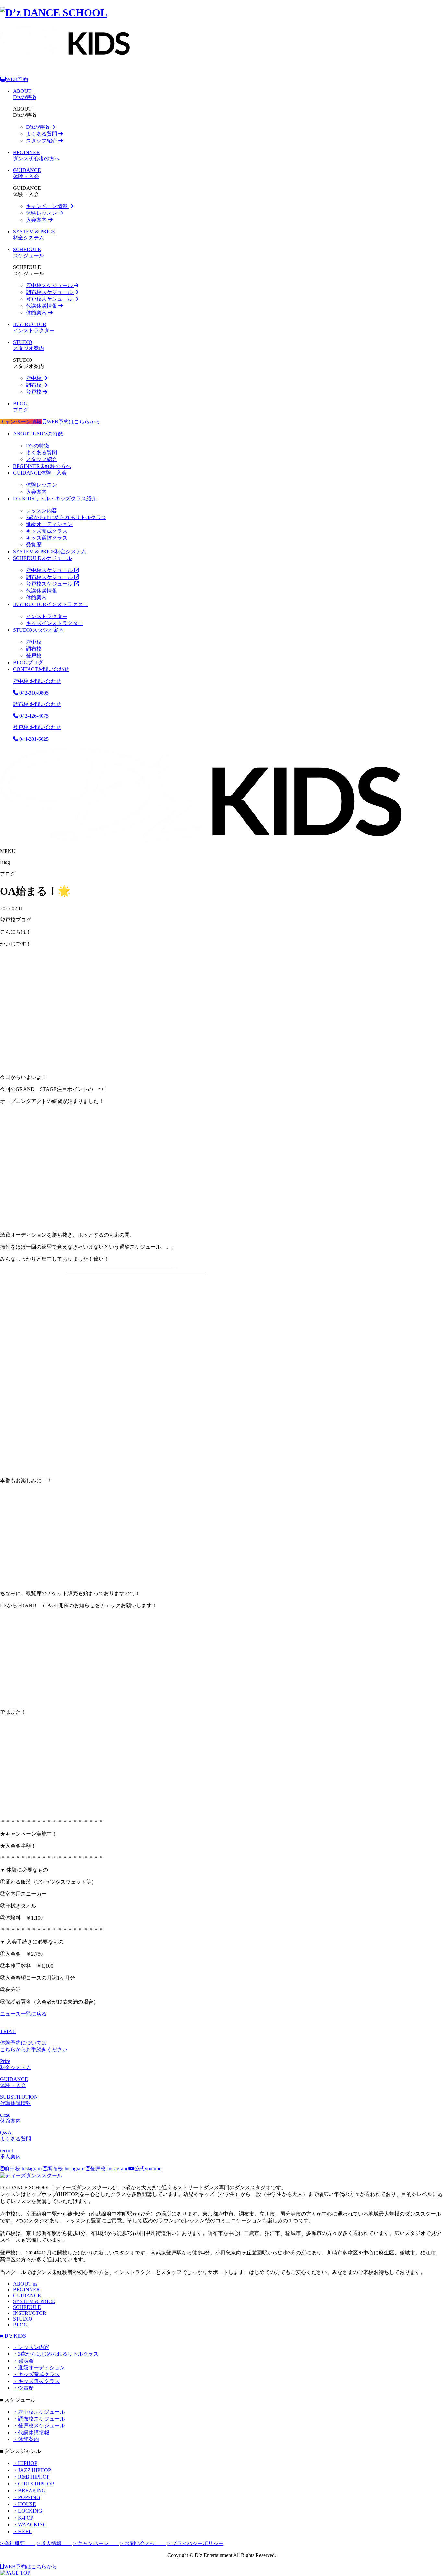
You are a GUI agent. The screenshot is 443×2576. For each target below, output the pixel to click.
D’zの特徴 (38, 127)
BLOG (20, 2325)
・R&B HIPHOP (31, 2477)
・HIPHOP (25, 2463)
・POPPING (27, 2497)
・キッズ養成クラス (36, 2374)
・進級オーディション (39, 2368)
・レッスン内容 (31, 2347)
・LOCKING (28, 2511)
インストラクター (50, 604)
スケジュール (42, 558)
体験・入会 (40, 473)
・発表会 (23, 2361)
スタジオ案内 (38, 630)
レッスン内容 (42, 511)
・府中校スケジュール (39, 2412)
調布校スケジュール (50, 292)
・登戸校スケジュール (39, 2426)
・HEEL (22, 2531)
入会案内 (37, 220)
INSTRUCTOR (30, 2313)
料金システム (50, 551)
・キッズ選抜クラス (36, 2381)
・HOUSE (24, 2504)
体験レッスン (42, 213)
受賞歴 (34, 545)
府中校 (34, 378)
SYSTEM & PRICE (34, 2301)
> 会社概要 (18, 2543)
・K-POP (23, 2518)
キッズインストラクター (54, 623)
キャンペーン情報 (47, 206)
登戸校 (34, 392)
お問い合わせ (41, 669)
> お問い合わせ (143, 2543)
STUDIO (23, 2319)
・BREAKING (29, 2491)
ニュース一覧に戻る (23, 2014)
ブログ (28, 662)
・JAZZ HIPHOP (32, 2470)
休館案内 (37, 313)
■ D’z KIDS (13, 2336)
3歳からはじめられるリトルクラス (66, 517)
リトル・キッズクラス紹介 (55, 499)
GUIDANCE (27, 2295)
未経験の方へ (42, 466)
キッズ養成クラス (47, 531)
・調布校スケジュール (39, 2419)
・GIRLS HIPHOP (33, 2484)
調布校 (34, 385)
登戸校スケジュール (50, 299)
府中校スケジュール (50, 285)
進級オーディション (49, 524)
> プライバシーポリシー (195, 2543)
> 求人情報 (54, 2543)
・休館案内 (26, 2439)
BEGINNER (26, 2290)
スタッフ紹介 (42, 141)
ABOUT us (25, 2284)
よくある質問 (42, 134)
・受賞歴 (23, 2388)
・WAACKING (30, 2525)
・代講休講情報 (31, 2432)
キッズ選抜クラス (47, 538)
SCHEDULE (27, 2307)
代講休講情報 (42, 306)
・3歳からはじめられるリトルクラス (56, 2354)
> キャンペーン (96, 2543)
